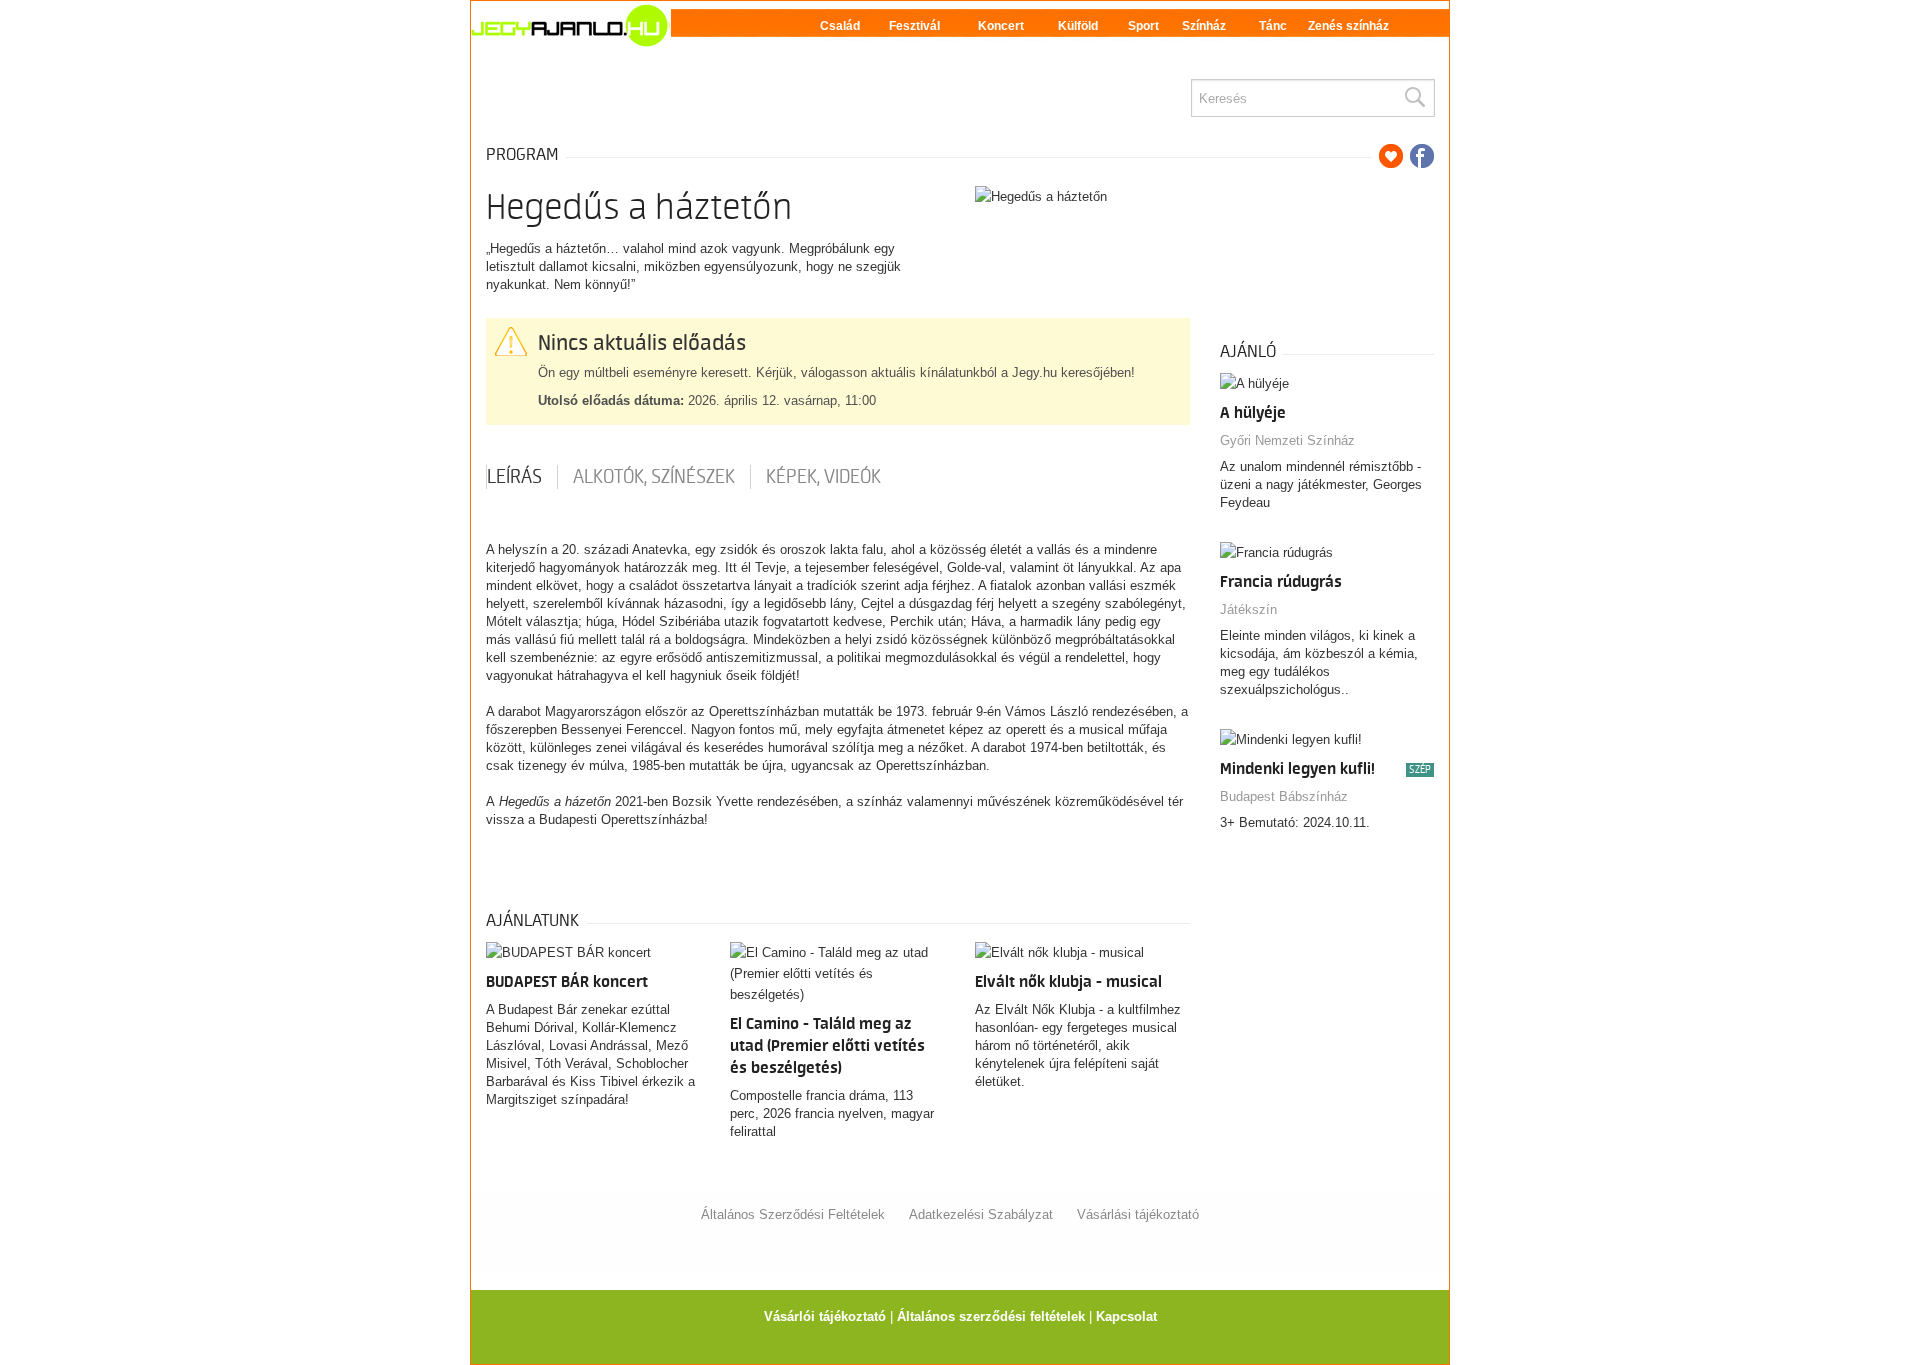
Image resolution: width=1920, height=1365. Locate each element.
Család (840, 26)
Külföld (1078, 26)
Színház (1204, 26)
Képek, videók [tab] (823, 477)
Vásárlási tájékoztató (1138, 1214)
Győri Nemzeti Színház (1287, 440)
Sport (1143, 26)
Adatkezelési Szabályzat (981, 1214)
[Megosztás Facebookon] (1422, 156)
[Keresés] (1414, 98)
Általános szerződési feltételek (991, 1316)
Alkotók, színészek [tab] (654, 477)
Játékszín (1248, 609)
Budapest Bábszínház (1284, 796)
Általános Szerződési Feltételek (793, 1214)
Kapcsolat (1126, 1316)
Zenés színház (1348, 26)
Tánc (1273, 26)
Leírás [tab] (514, 477)
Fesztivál (914, 26)
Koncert (1001, 26)
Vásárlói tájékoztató (825, 1316)
